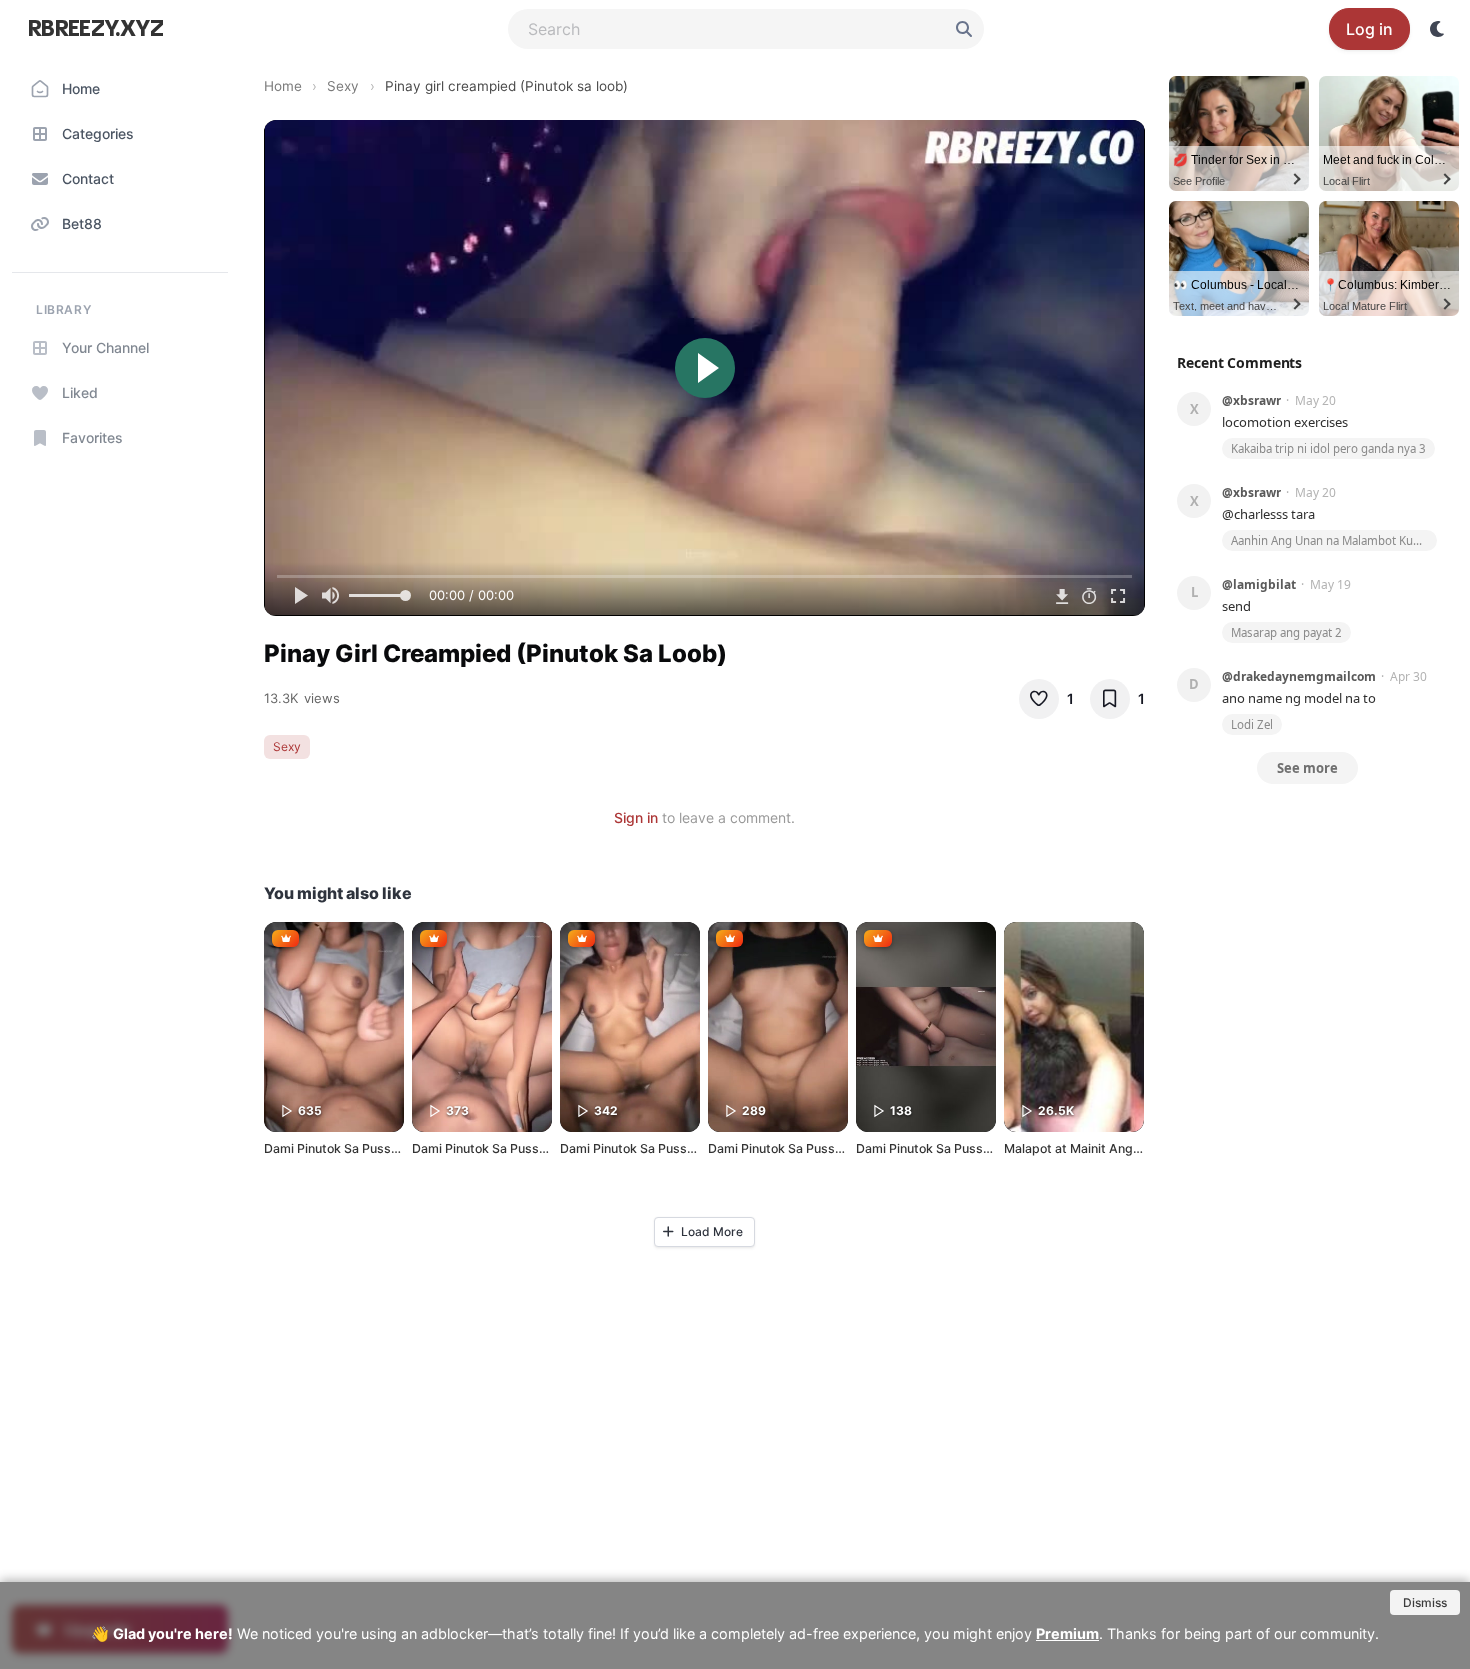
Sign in (636, 817)
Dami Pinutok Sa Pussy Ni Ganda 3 (808, 1148)
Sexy (343, 86)
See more (1307, 768)
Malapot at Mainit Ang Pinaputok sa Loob (1124, 1148)
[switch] (1438, 29)
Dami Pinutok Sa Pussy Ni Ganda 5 (364, 1148)
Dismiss (1425, 1602)
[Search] (964, 29)
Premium (1067, 1633)
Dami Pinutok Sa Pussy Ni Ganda (951, 1148)
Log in (1369, 29)
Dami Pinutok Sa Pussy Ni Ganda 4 (660, 1148)
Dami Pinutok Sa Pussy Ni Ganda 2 (512, 1148)
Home (283, 86)
